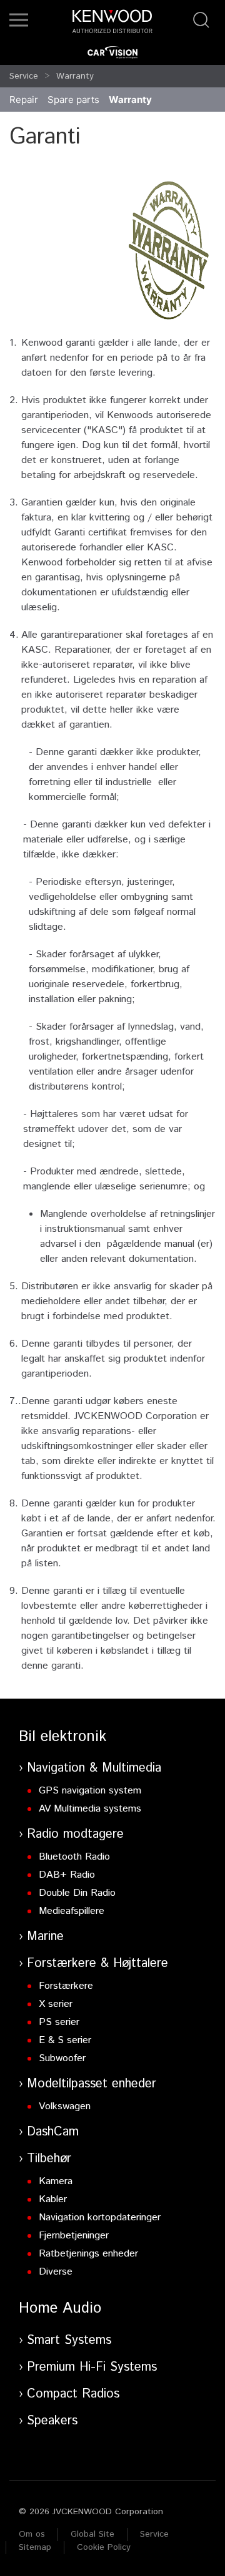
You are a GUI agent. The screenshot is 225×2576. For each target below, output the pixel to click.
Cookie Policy (104, 2547)
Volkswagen (65, 2106)
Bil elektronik (62, 1737)
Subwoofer (62, 2058)
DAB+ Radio (67, 1875)
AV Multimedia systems (90, 1809)
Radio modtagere (75, 1834)
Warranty (75, 76)
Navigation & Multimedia (94, 1768)
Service (24, 76)
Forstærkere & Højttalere (97, 1964)
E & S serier (65, 2040)
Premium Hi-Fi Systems (92, 2367)
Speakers (52, 2421)
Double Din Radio (77, 1893)
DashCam (53, 2132)
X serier (56, 2004)
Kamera (56, 2181)
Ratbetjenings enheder (88, 2254)
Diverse (56, 2272)
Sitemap (35, 2547)
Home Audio (60, 2308)
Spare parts (73, 100)
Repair (24, 100)
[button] (19, 20)
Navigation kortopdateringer (100, 2217)
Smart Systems (69, 2340)
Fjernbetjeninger (74, 2236)
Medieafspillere (72, 1911)
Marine (45, 1937)
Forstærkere (66, 1986)
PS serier (59, 2022)
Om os (32, 2534)
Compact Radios (73, 2394)
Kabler (53, 2199)
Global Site (92, 2534)
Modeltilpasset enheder (92, 2084)
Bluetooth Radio (74, 1857)
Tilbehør (49, 2159)
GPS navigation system (90, 1791)
